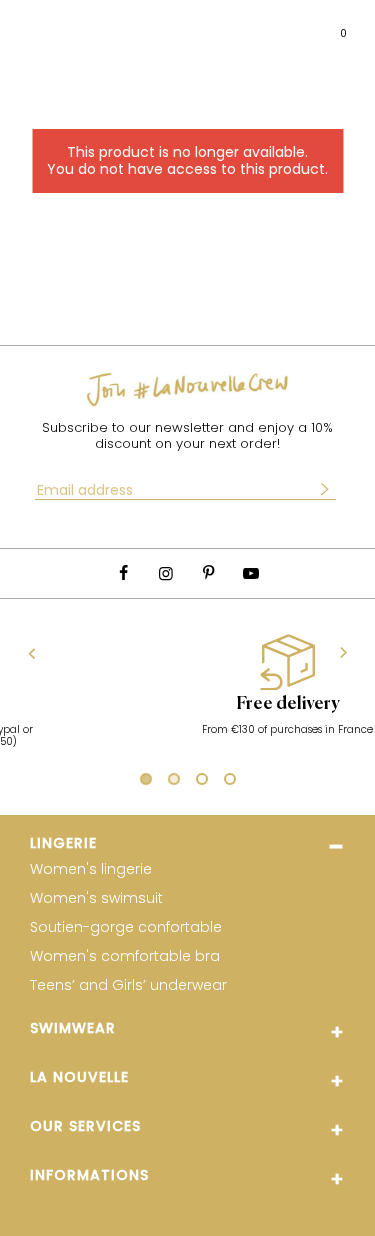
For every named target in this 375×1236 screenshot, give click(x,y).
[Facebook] (124, 573)
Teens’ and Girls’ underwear (128, 985)
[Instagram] (166, 573)
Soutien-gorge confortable (126, 927)
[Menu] (34, 25)
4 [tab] (230, 782)
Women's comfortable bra (125, 956)
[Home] (202, 25)
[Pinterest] (209, 573)
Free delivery (202, 704)
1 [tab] (143, 781)
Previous (32, 653)
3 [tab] (202, 782)
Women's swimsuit (96, 898)
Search (73, 25)
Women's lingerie (91, 869)
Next (343, 653)
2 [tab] (173, 781)
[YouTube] (251, 573)
